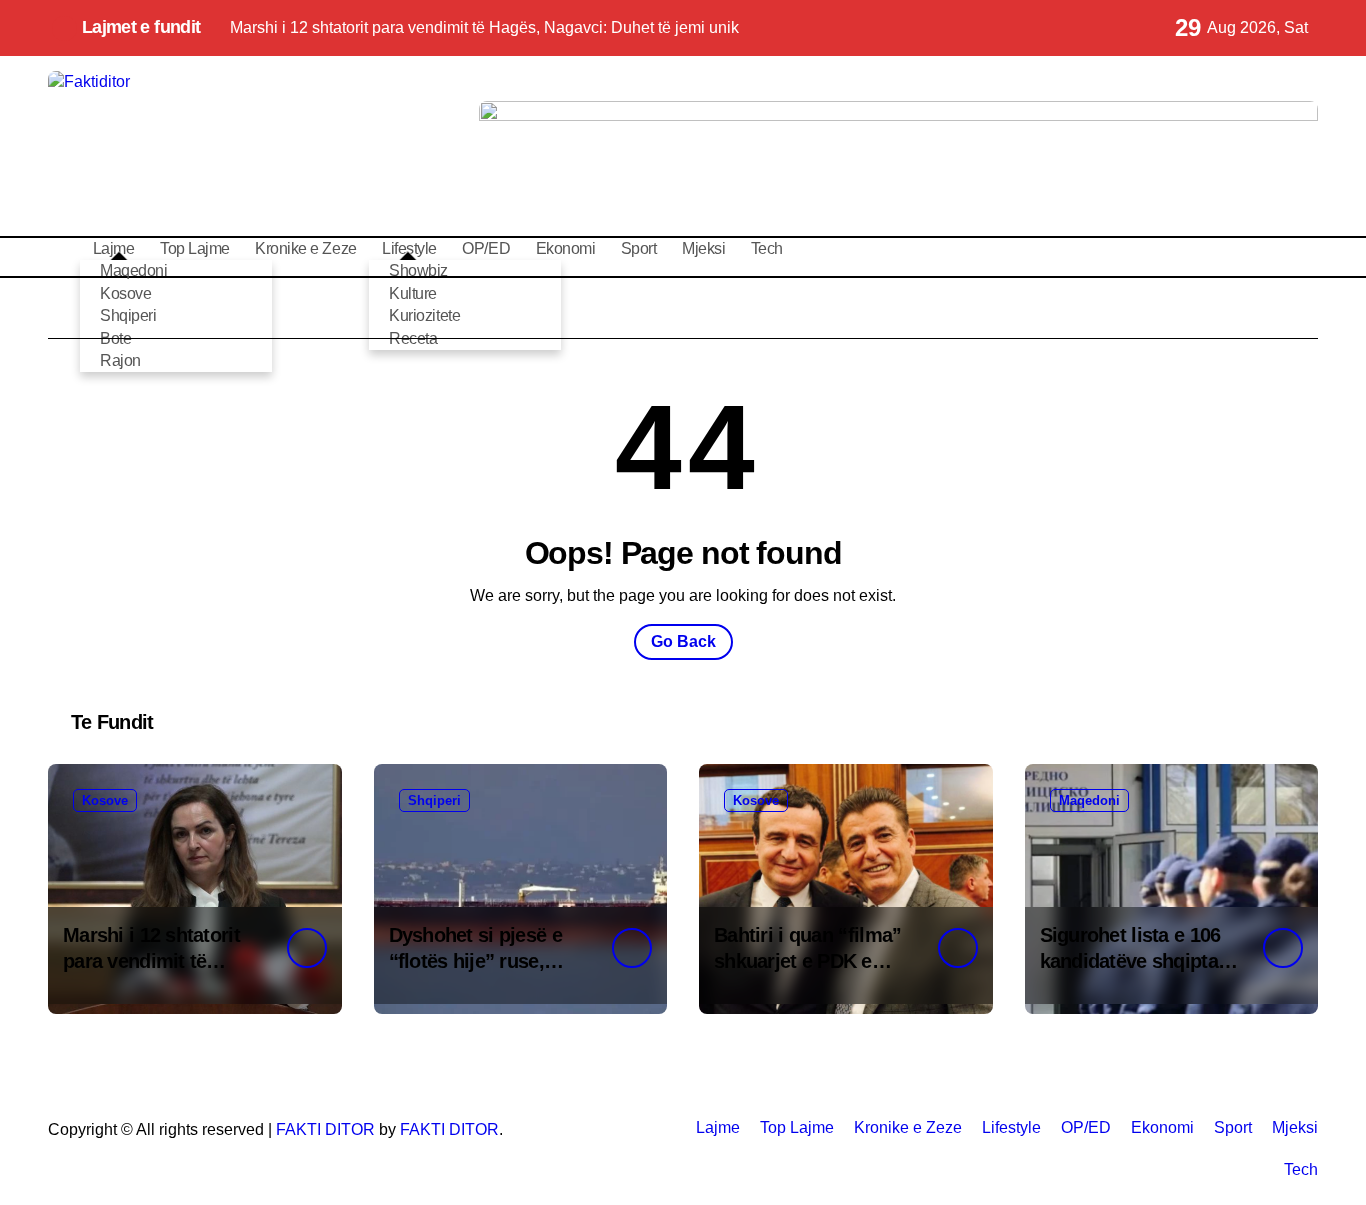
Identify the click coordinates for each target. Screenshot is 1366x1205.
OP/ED (486, 248)
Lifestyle (1011, 1127)
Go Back (683, 641)
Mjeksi (703, 248)
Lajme (718, 1127)
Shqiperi (434, 800)
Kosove (105, 800)
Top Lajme (195, 248)
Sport (639, 248)
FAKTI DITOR (325, 1129)
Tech (767, 248)
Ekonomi (566, 248)
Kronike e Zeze (305, 248)
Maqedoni (133, 270)
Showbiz (418, 270)
